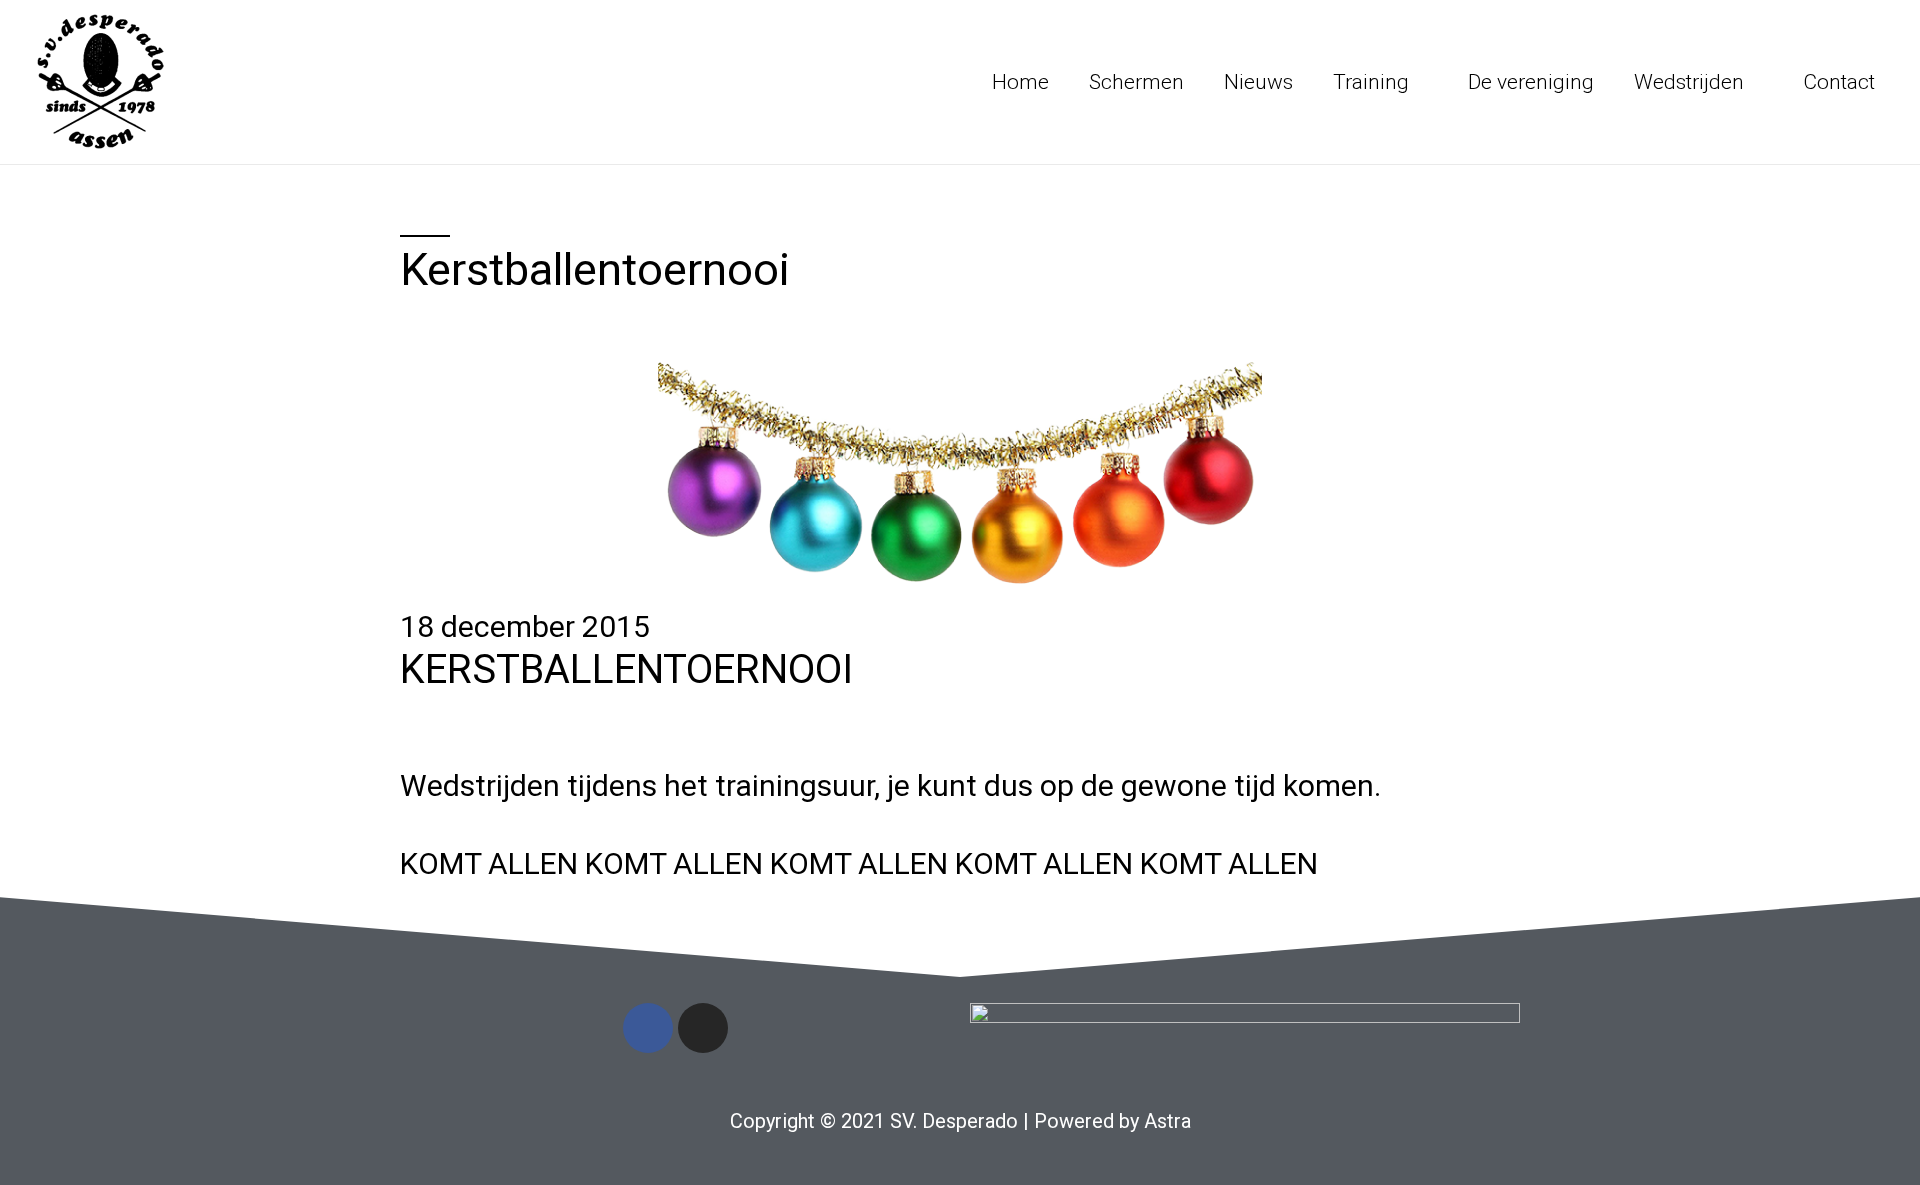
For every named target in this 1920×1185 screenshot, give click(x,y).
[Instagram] (703, 1028)
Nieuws (1258, 82)
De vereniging (1531, 82)
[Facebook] (648, 1028)
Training (1371, 82)
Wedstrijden (1689, 82)
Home (1020, 82)
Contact (1839, 82)
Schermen (1136, 82)
